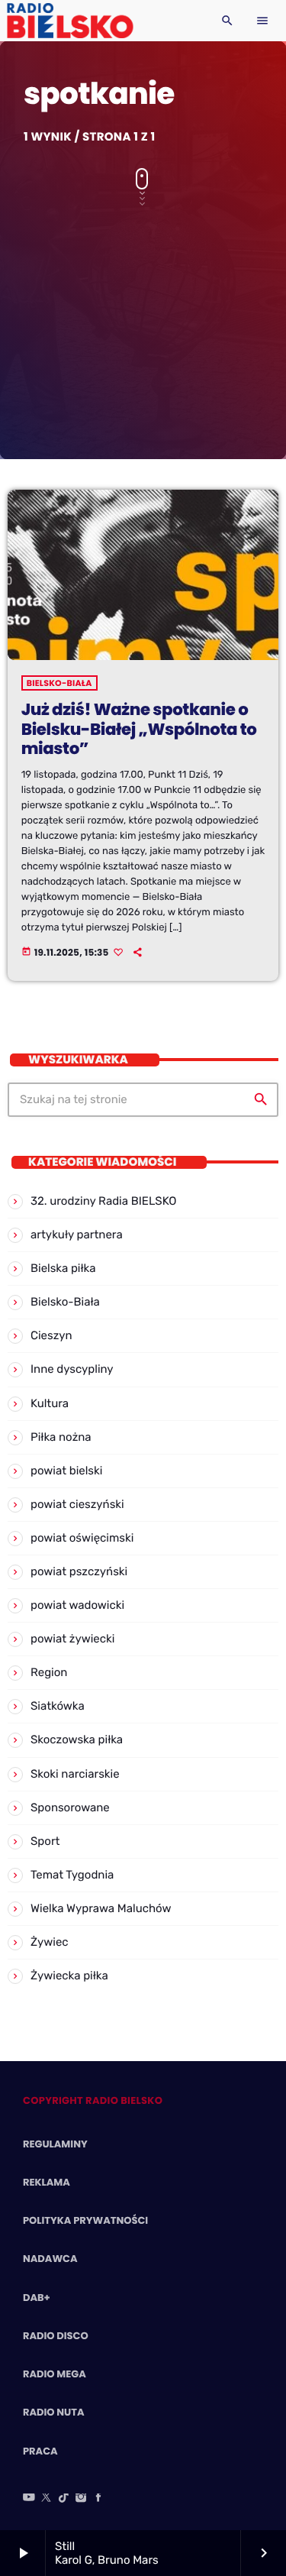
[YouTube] (29, 2499)
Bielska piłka (63, 1268)
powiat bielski (66, 1471)
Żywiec (50, 1942)
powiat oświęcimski (82, 1538)
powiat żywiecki (72, 1639)
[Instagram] (81, 2499)
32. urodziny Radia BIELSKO (103, 1201)
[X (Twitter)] (47, 2499)
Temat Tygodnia (72, 1875)
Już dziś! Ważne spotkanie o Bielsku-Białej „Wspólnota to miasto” (139, 730)
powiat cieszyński (77, 1504)
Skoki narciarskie (75, 1774)
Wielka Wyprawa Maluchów (101, 1908)
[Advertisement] (143, 326)
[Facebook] (98, 2499)
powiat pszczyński (79, 1571)
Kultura (50, 1403)
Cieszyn (51, 1335)
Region (49, 1672)
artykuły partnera (77, 1235)
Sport (45, 1841)
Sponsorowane (70, 1807)
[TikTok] (64, 2499)
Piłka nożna (61, 1437)
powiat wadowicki (77, 1605)
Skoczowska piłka (77, 1739)
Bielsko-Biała (59, 683)
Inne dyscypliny (72, 1369)
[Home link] (70, 21)
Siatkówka (58, 1706)
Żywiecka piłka (69, 1976)
